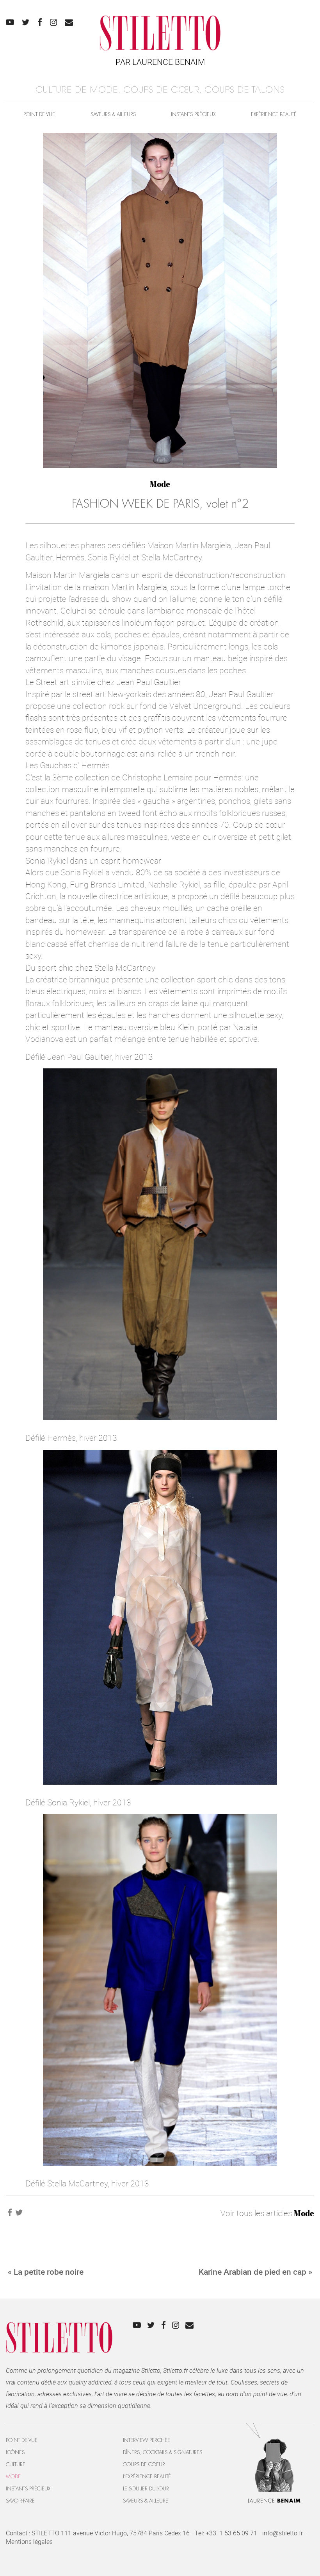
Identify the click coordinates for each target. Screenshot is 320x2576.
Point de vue (39, 114)
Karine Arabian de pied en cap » (255, 2272)
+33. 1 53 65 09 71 (231, 2533)
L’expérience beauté (147, 2477)
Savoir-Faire (20, 2501)
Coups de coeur (144, 2464)
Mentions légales (29, 2542)
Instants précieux (193, 114)
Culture (16, 2464)
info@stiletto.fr (283, 2533)
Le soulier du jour (146, 2489)
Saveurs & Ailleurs (113, 114)
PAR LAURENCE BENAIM (160, 62)
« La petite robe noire (46, 2272)
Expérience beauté (274, 114)
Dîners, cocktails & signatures (163, 2452)
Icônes (15, 2452)
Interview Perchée (147, 2440)
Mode (160, 484)
